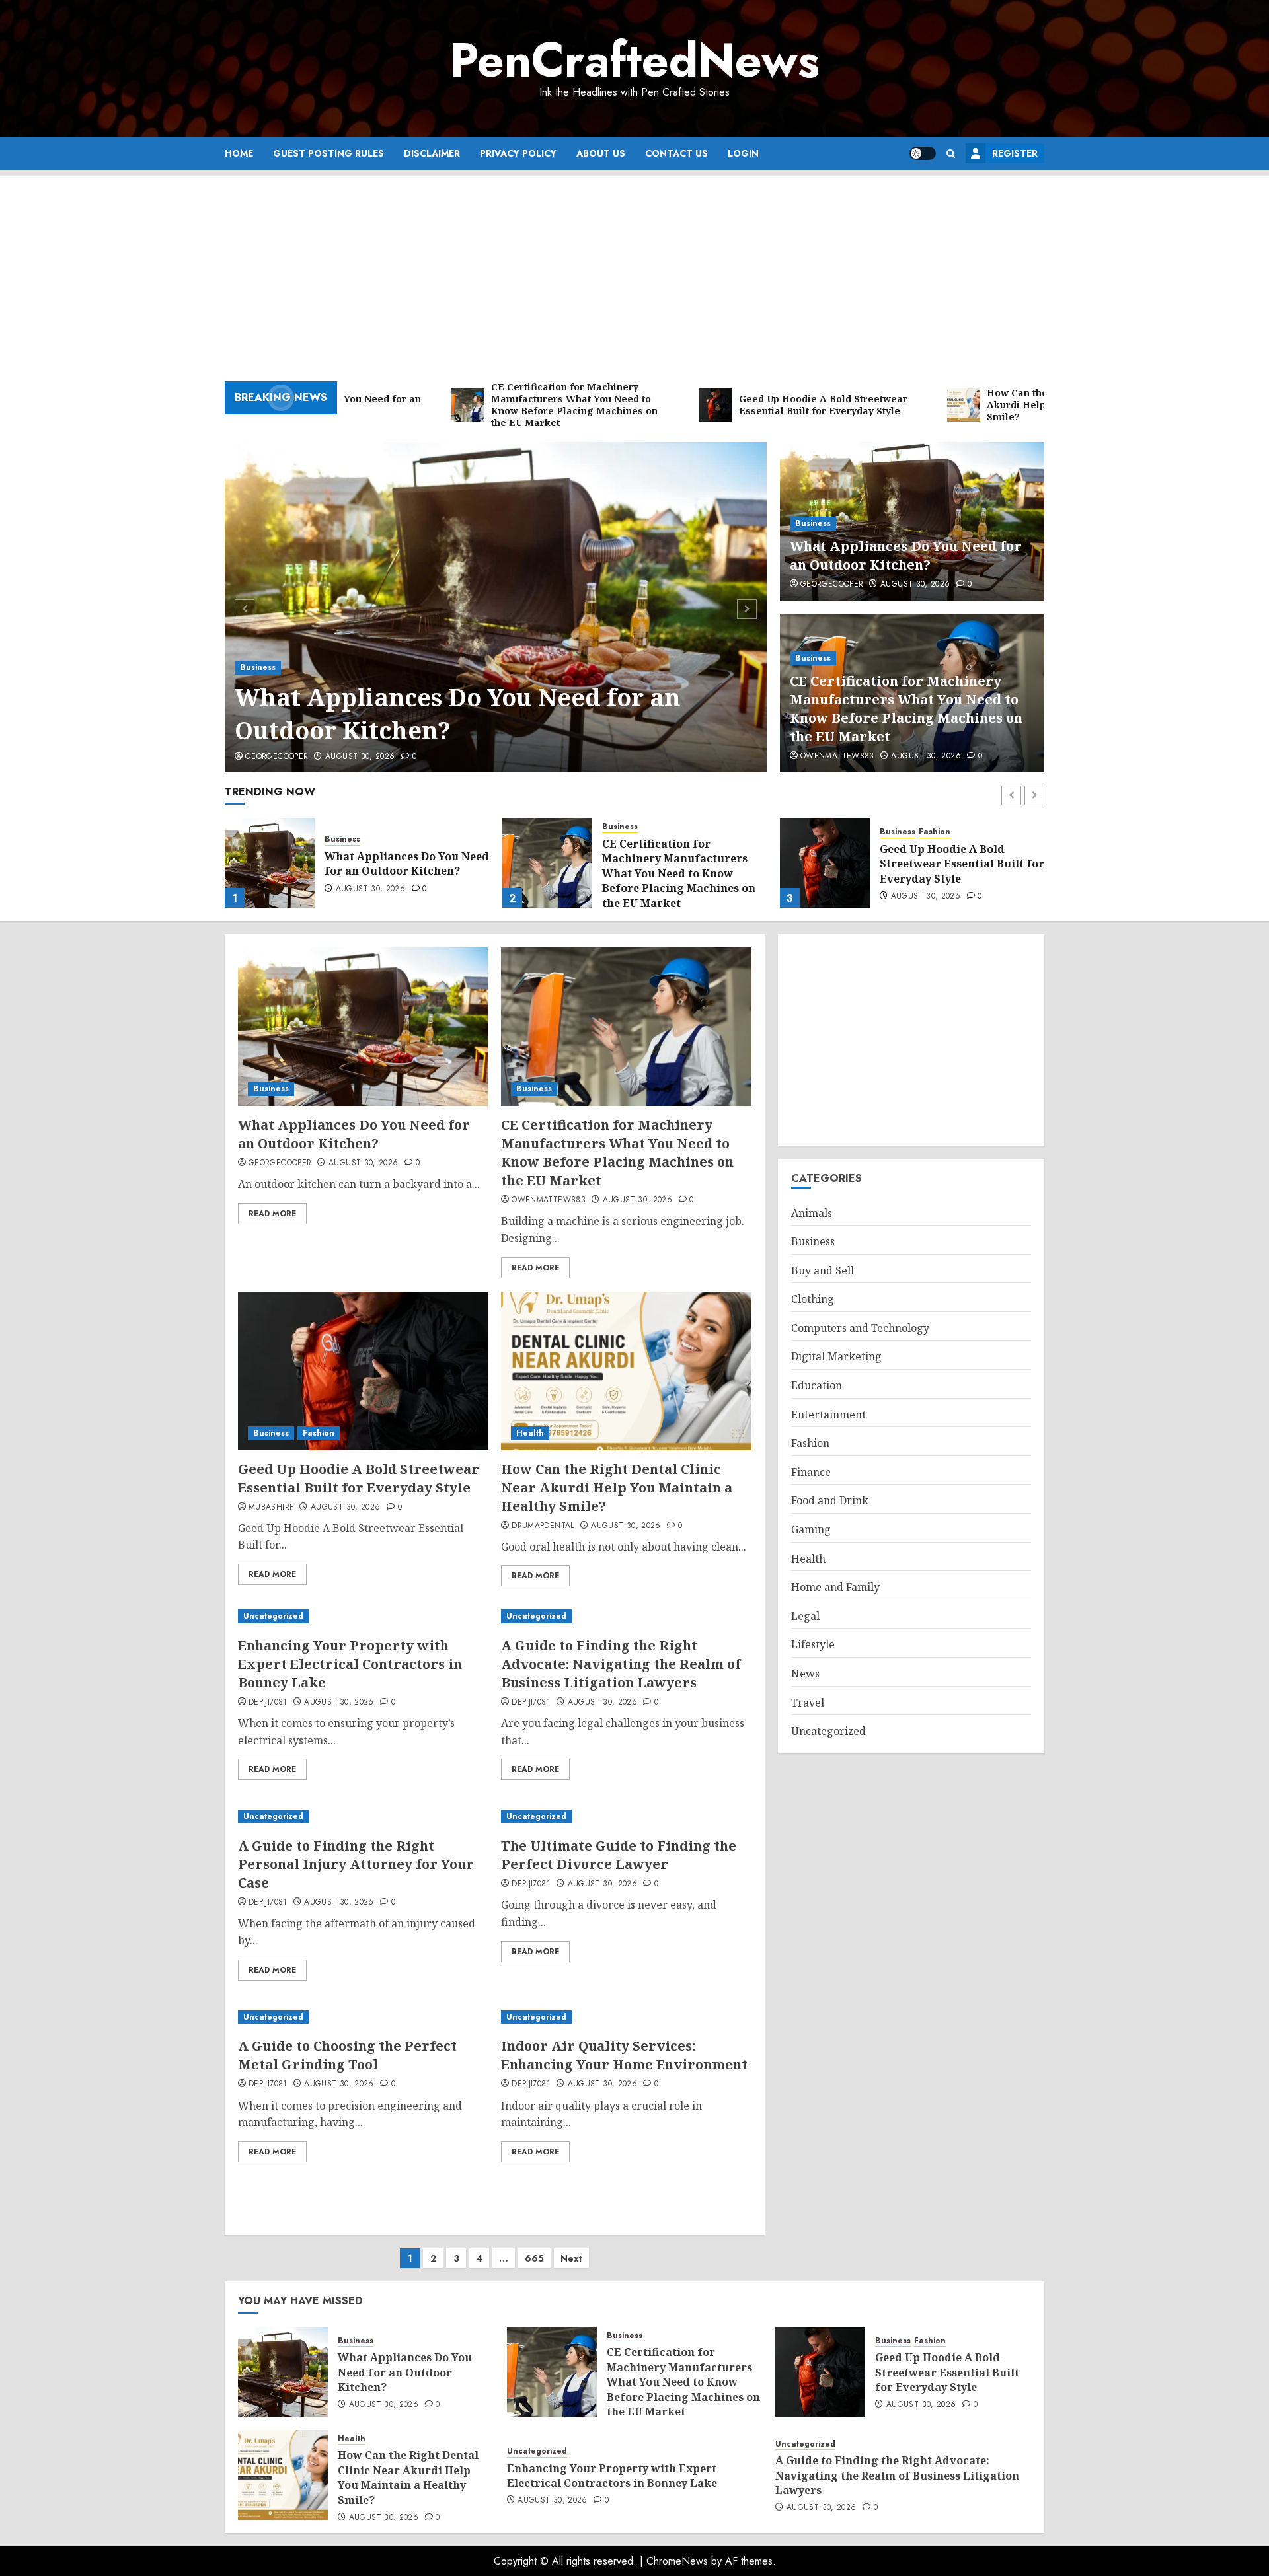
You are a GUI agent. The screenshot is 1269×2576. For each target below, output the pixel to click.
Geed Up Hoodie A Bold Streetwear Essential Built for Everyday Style (684, 864)
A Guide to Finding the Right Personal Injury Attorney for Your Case (356, 1864)
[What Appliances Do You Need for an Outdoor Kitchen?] (496, 607)
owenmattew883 (837, 756)
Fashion (657, 832)
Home (239, 153)
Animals (812, 1213)
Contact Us (676, 153)
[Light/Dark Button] (923, 153)
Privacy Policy (518, 153)
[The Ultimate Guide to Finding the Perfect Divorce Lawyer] (626, 1817)
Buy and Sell (823, 1270)
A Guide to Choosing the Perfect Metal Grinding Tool (347, 2055)
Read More (272, 1214)
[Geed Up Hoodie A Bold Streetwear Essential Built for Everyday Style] (547, 863)
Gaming (811, 1529)
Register (1015, 153)
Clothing (813, 1300)
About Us (601, 153)
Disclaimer (432, 153)
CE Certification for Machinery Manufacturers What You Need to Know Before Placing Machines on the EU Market (906, 709)
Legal (805, 1616)
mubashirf (271, 1508)
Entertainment (828, 1415)
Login (743, 153)
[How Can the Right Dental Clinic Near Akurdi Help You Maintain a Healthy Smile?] (825, 863)
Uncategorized (273, 1616)
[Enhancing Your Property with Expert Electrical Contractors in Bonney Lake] (363, 1616)
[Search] (951, 154)
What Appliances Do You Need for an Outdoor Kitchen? (457, 714)
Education (817, 1386)
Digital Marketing (836, 1357)
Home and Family (835, 1588)
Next (571, 2258)
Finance (811, 1472)
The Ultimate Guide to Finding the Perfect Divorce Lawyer (619, 1855)
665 (534, 2258)
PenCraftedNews (634, 60)
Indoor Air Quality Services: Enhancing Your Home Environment (624, 2055)
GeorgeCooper (277, 757)
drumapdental (543, 1526)
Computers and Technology (860, 1328)
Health (894, 832)
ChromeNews (677, 2561)
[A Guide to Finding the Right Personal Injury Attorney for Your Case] (363, 1817)
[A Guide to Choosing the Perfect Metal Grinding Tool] (363, 2017)
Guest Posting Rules (328, 153)
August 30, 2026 (360, 757)
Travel (808, 1703)
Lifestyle (813, 1645)
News (805, 1674)
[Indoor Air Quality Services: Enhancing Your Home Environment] (626, 2017)
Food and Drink (830, 1501)
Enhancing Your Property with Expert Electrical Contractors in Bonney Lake (350, 1664)
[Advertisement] (634, 269)
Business (258, 667)
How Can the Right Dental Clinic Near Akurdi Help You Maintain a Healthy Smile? (958, 864)
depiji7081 (268, 1703)
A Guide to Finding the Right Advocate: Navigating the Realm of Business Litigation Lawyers (621, 1664)
